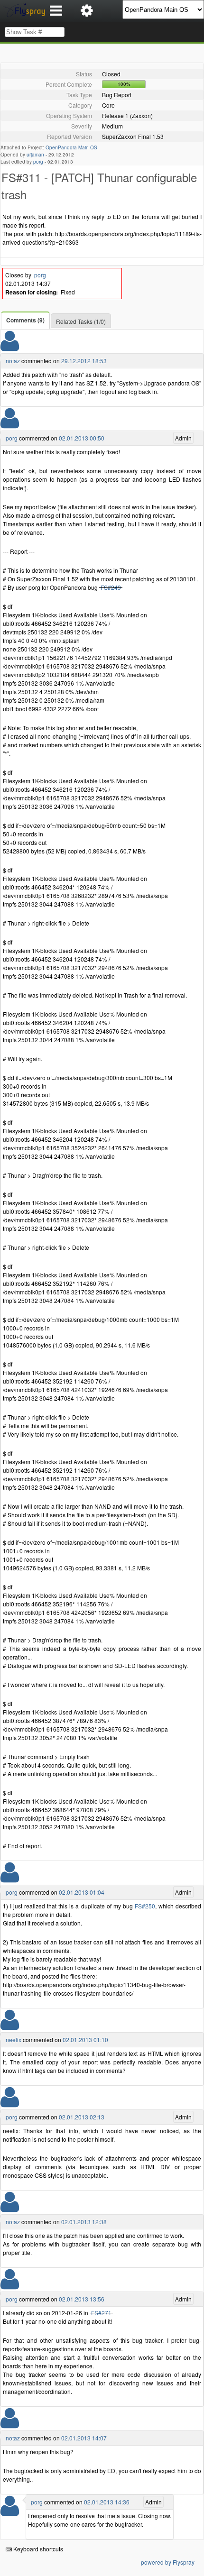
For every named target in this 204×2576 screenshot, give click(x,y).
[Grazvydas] (10, 347)
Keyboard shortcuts (37, 2549)
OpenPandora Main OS (71, 147)
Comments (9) (25, 320)
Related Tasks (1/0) (81, 321)
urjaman (35, 155)
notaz (13, 361)
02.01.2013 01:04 (82, 1892)
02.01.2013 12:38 (84, 2222)
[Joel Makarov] (10, 2026)
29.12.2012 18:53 (84, 361)
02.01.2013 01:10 (85, 2040)
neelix (14, 2040)
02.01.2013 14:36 (107, 2502)
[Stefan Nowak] (10, 424)
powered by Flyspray (168, 2562)
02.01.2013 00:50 (82, 438)
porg (38, 162)
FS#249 (111, 587)
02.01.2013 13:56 (82, 2299)
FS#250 (145, 1906)
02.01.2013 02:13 (82, 2117)
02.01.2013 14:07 (84, 2438)
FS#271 (101, 2313)
